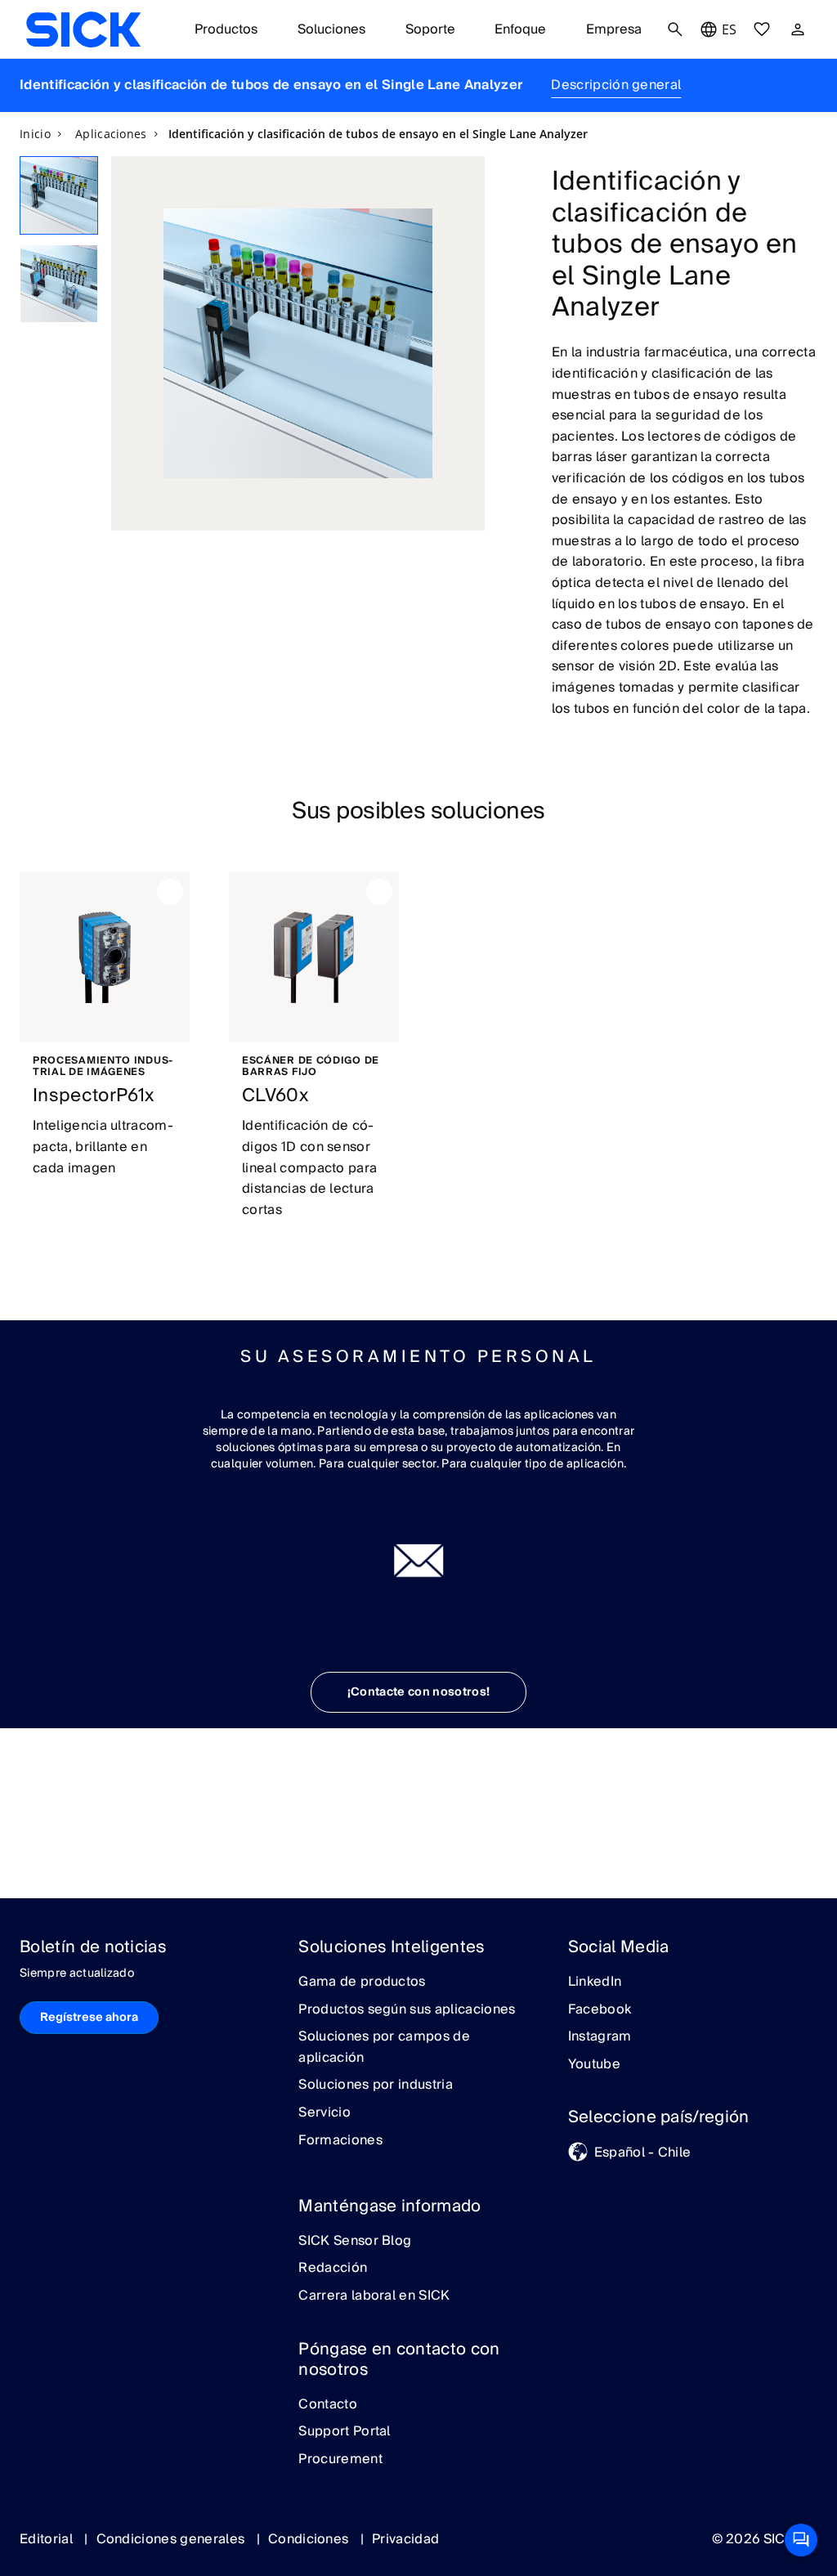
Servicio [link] (325, 2113)
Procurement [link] (340, 2460)
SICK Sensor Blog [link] (355, 2242)
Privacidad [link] (405, 2539)
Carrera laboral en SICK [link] (374, 2296)
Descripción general (616, 85)
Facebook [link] (600, 2010)
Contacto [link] (328, 2405)
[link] (83, 29)
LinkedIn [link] (595, 1982)
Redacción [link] (333, 2269)
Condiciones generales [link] (172, 2539)
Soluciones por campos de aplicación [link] (384, 2047)
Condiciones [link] (310, 2539)
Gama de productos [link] (362, 1982)
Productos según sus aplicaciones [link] (407, 2010)
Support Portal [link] (344, 2432)
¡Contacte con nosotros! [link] (418, 1692)
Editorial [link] (48, 2539)
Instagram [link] (600, 2037)
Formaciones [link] (340, 2141)
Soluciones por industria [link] (376, 2085)
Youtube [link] (594, 2065)
